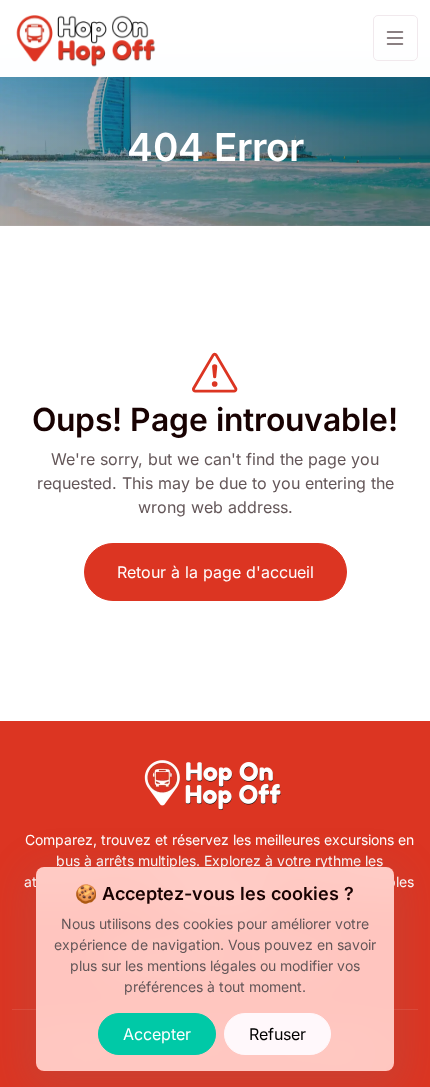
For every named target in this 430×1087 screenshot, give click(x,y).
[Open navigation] (395, 38)
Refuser (277, 1034)
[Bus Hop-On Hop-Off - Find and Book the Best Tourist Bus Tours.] (88, 38)
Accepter (157, 1034)
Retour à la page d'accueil (215, 572)
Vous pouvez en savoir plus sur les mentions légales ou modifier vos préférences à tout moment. (223, 965)
